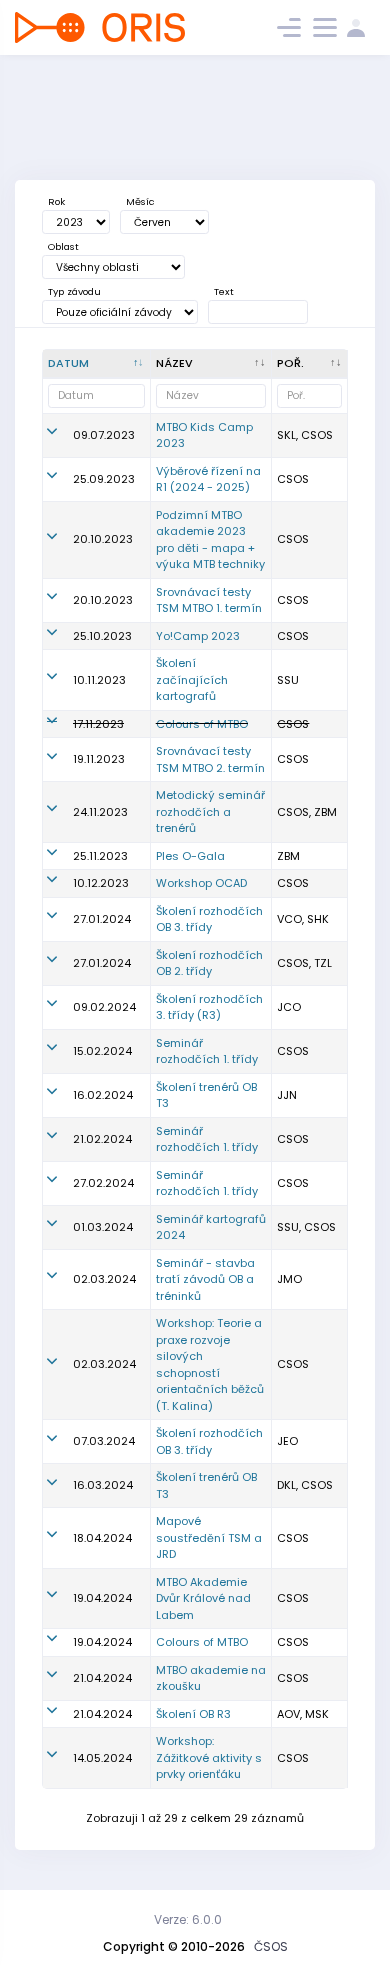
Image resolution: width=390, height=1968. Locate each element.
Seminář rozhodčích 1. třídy (207, 1051)
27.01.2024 (102, 919)
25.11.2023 (100, 856)
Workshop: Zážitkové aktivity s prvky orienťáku (209, 1757)
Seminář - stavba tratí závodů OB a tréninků (205, 1279)
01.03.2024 (103, 1227)
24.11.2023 (100, 812)
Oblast (63, 246)
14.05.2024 (102, 1758)
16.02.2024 (103, 1095)
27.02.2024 (103, 1183)
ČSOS (271, 1946)
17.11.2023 (98, 724)
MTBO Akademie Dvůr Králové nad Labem (203, 1598)
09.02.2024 (104, 1007)
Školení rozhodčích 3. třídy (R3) (209, 1007)
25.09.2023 (104, 479)
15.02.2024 (102, 1051)
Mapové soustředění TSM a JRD (209, 1537)
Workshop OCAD (201, 883)
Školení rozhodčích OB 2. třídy (209, 963)
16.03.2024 (103, 1485)
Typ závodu (74, 291)
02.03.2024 (104, 1279)
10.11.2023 (99, 680)
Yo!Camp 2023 (198, 636)
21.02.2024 (102, 1139)
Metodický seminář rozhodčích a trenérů (210, 811)
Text (224, 291)
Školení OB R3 (193, 1714)
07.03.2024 (104, 1441)
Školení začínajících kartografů (192, 679)
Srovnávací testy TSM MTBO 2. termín (210, 759)
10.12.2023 (101, 883)
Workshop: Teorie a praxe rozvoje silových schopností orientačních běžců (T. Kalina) (210, 1364)
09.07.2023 (104, 435)
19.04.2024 (102, 1598)
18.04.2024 (102, 1538)
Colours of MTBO (202, 724)
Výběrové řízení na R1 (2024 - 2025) (208, 479)
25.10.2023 (102, 636)
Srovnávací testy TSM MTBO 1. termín (209, 600)
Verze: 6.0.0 (188, 1919)
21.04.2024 (102, 1678)
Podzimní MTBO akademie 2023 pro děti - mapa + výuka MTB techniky (210, 540)
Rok (56, 201)
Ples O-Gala (190, 856)
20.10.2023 (103, 539)
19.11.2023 (99, 759)
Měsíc (140, 201)
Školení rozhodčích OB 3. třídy (209, 919)
